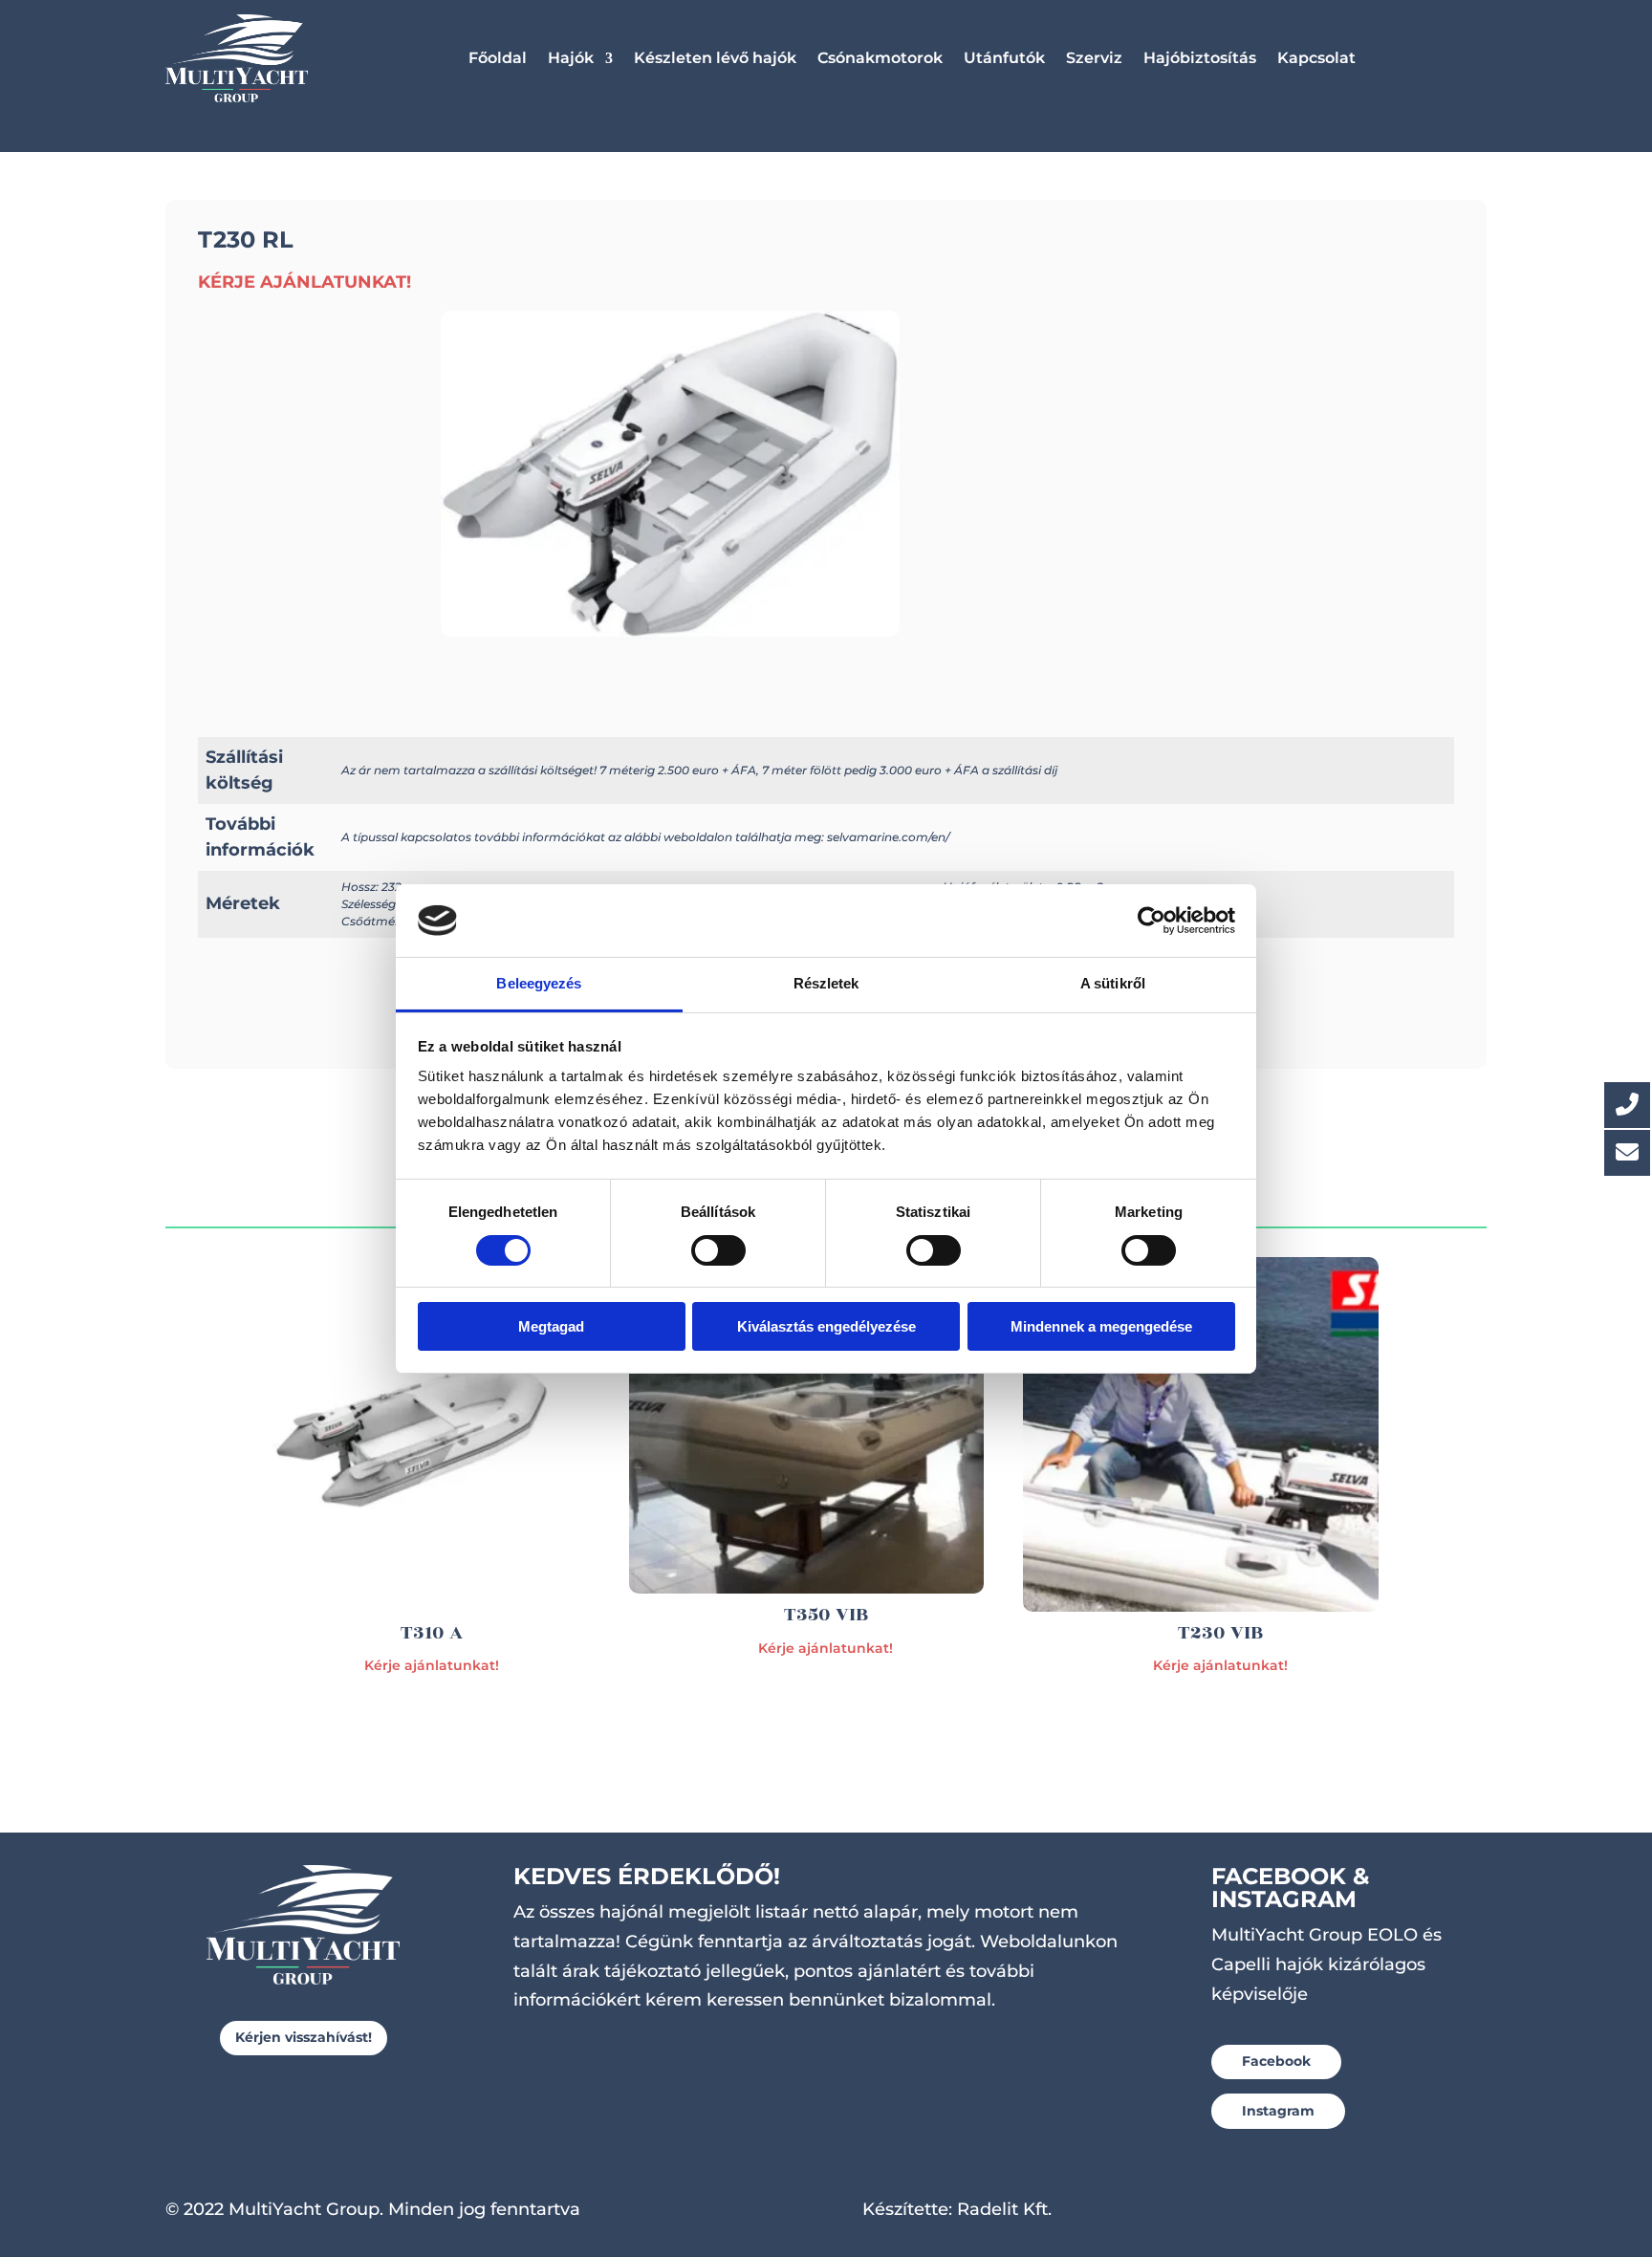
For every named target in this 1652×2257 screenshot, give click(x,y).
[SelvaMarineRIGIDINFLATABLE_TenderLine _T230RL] (670, 631)
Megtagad (551, 1326)
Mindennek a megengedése (1101, 1326)
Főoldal (498, 58)
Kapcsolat (1316, 58)
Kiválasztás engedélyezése (826, 1326)
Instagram (1278, 2111)
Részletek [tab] (826, 983)
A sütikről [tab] (1113, 983)
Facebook (1276, 2061)
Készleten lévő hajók (715, 58)
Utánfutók (1004, 58)
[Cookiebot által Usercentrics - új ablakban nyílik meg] (1152, 921)
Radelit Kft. (1004, 2209)
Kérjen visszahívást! (304, 2037)
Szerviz (1094, 58)
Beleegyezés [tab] (539, 983)
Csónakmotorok (880, 58)
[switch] (718, 1250)
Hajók (571, 58)
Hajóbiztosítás (1200, 58)
